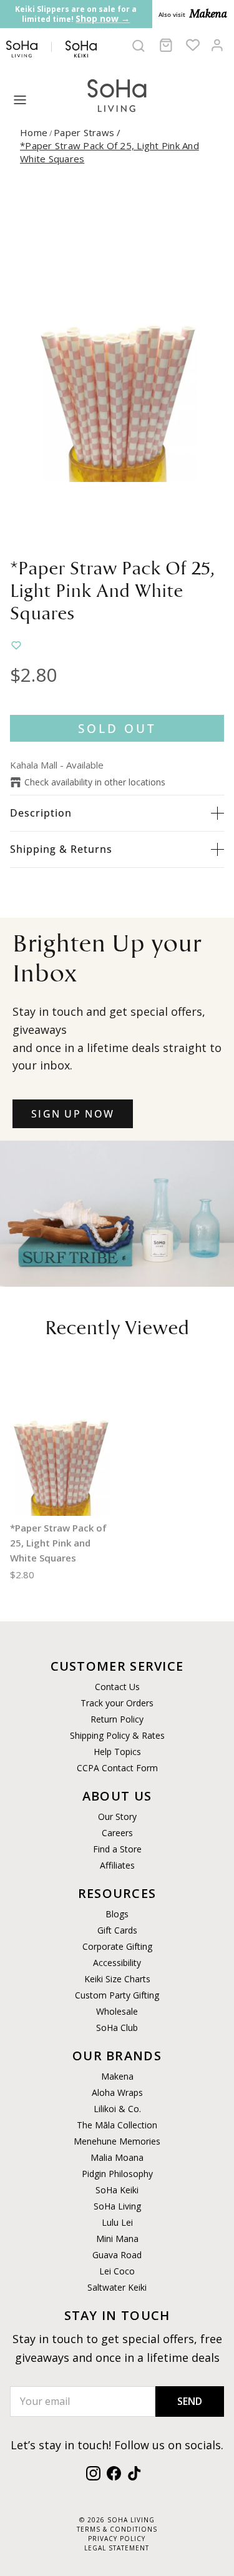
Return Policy (117, 1719)
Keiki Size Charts (117, 1979)
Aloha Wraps (117, 2092)
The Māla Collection (117, 2125)
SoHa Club (117, 2028)
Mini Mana (117, 2239)
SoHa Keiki (117, 2190)
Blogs (117, 1914)
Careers (117, 1833)
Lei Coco (117, 2271)
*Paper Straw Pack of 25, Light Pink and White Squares (58, 1543)
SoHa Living (117, 2206)
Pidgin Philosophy (117, 2174)
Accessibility (117, 1963)
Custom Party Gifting (117, 1995)
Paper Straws (89, 132)
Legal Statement (117, 2548)
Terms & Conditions (117, 2529)
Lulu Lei (117, 2222)
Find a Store (117, 1849)
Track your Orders (117, 1703)
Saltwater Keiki (117, 2287)
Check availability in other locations (95, 782)
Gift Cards (117, 1930)
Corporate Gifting (117, 1946)
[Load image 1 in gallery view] (117, 365)
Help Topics (117, 1752)
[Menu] (20, 100)
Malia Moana (117, 2157)
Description (41, 813)
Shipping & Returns (61, 849)
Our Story (117, 1816)
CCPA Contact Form (117, 1768)
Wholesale (117, 2011)
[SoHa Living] (117, 94)
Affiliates (117, 1865)
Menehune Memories (117, 2141)
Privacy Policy (117, 2539)
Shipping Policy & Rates (117, 1735)
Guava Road (117, 2255)
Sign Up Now (73, 1114)
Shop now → (103, 18)
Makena (117, 2076)
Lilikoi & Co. (117, 2109)
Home (34, 132)
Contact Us (117, 1687)
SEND (190, 2401)
